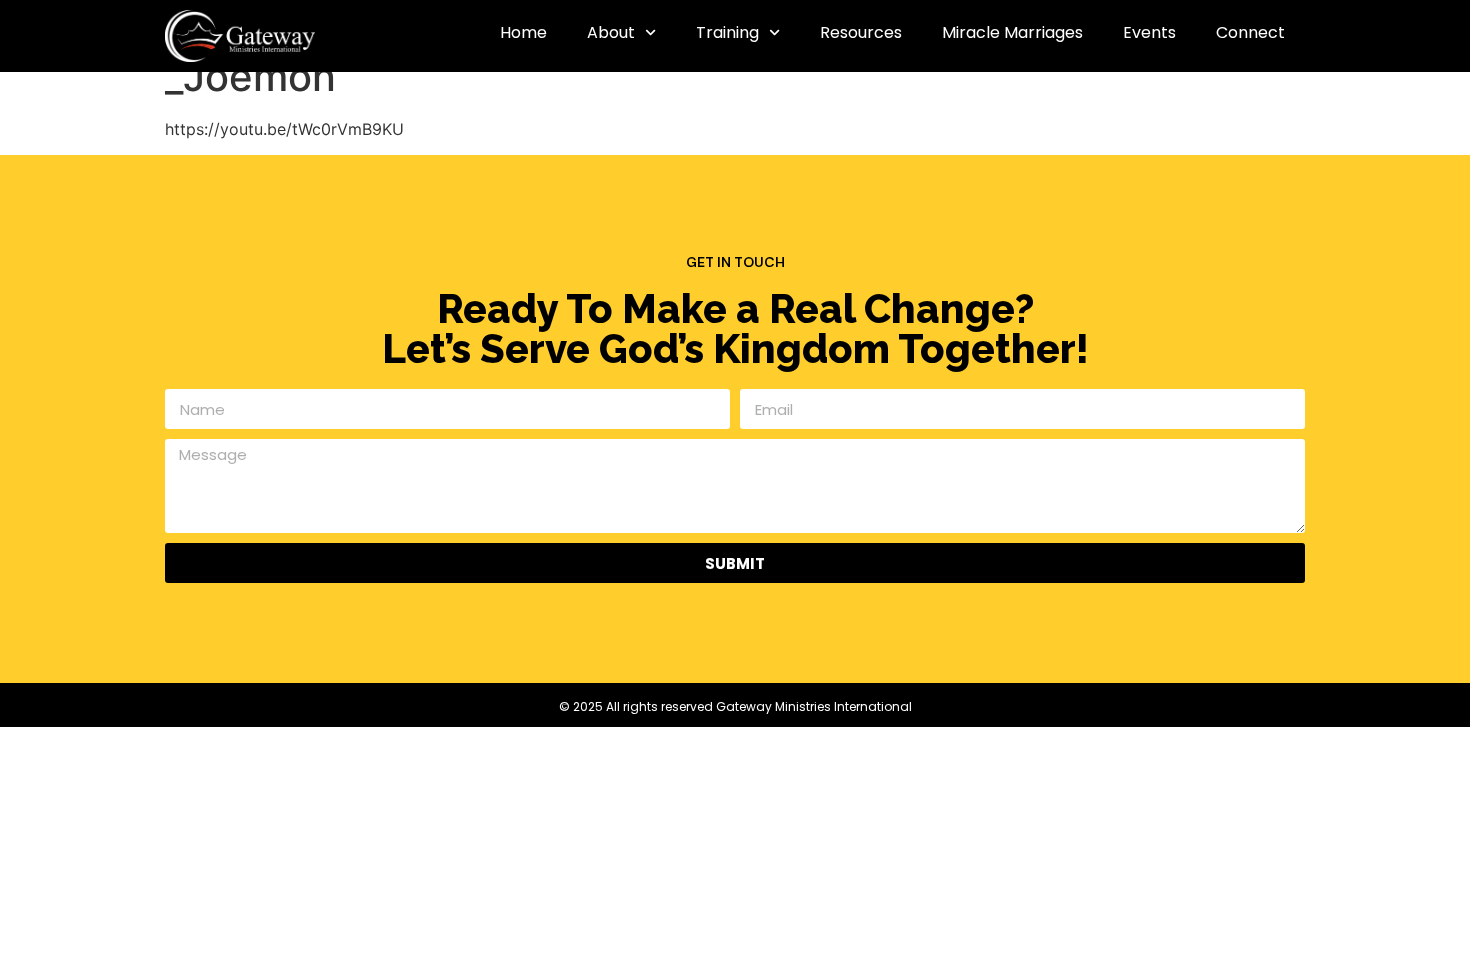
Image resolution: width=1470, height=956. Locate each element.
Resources (861, 32)
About (611, 32)
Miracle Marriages (1012, 32)
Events (1149, 32)
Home (523, 32)
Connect (1250, 32)
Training (727, 32)
